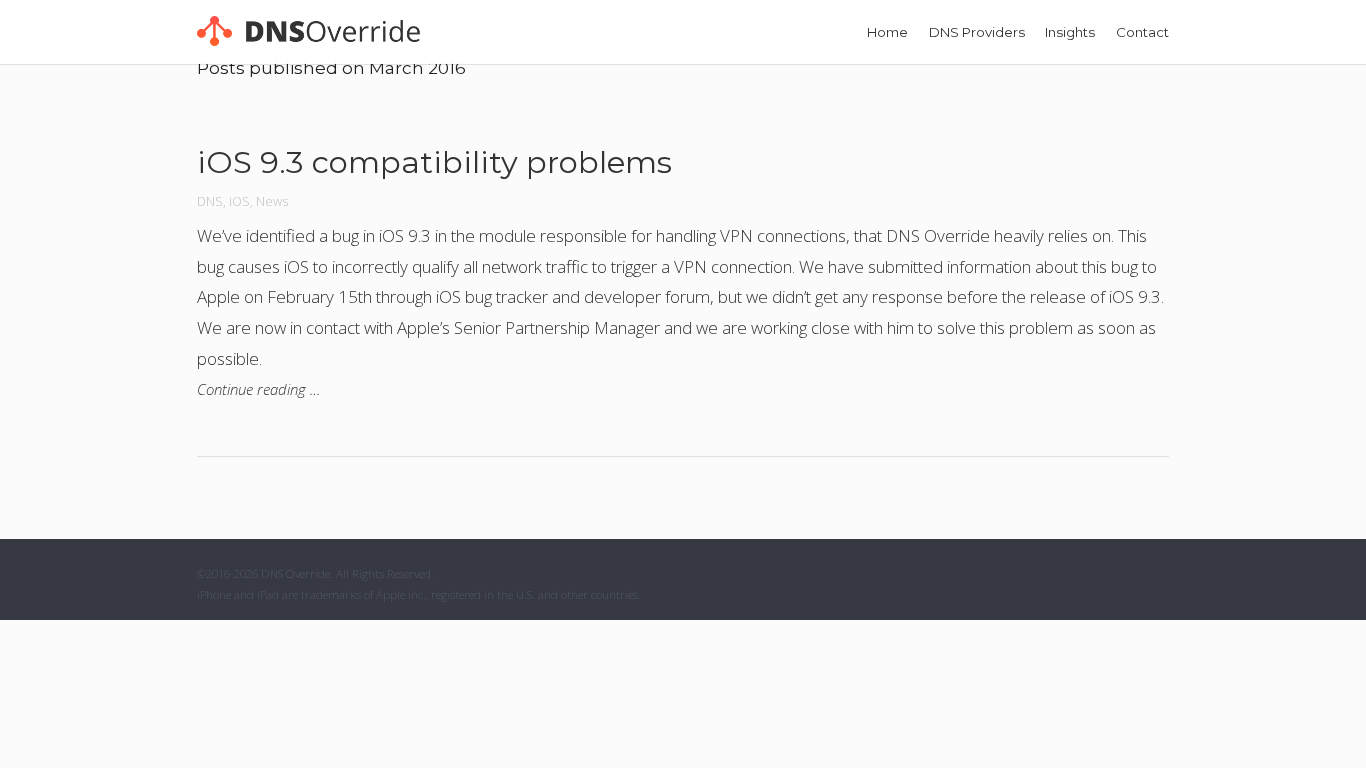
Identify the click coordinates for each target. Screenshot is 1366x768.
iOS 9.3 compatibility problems (434, 162)
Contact (1142, 32)
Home (887, 32)
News (272, 201)
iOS (239, 201)
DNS (210, 201)
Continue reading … (258, 389)
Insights (1070, 32)
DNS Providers (977, 32)
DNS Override (295, 573)
